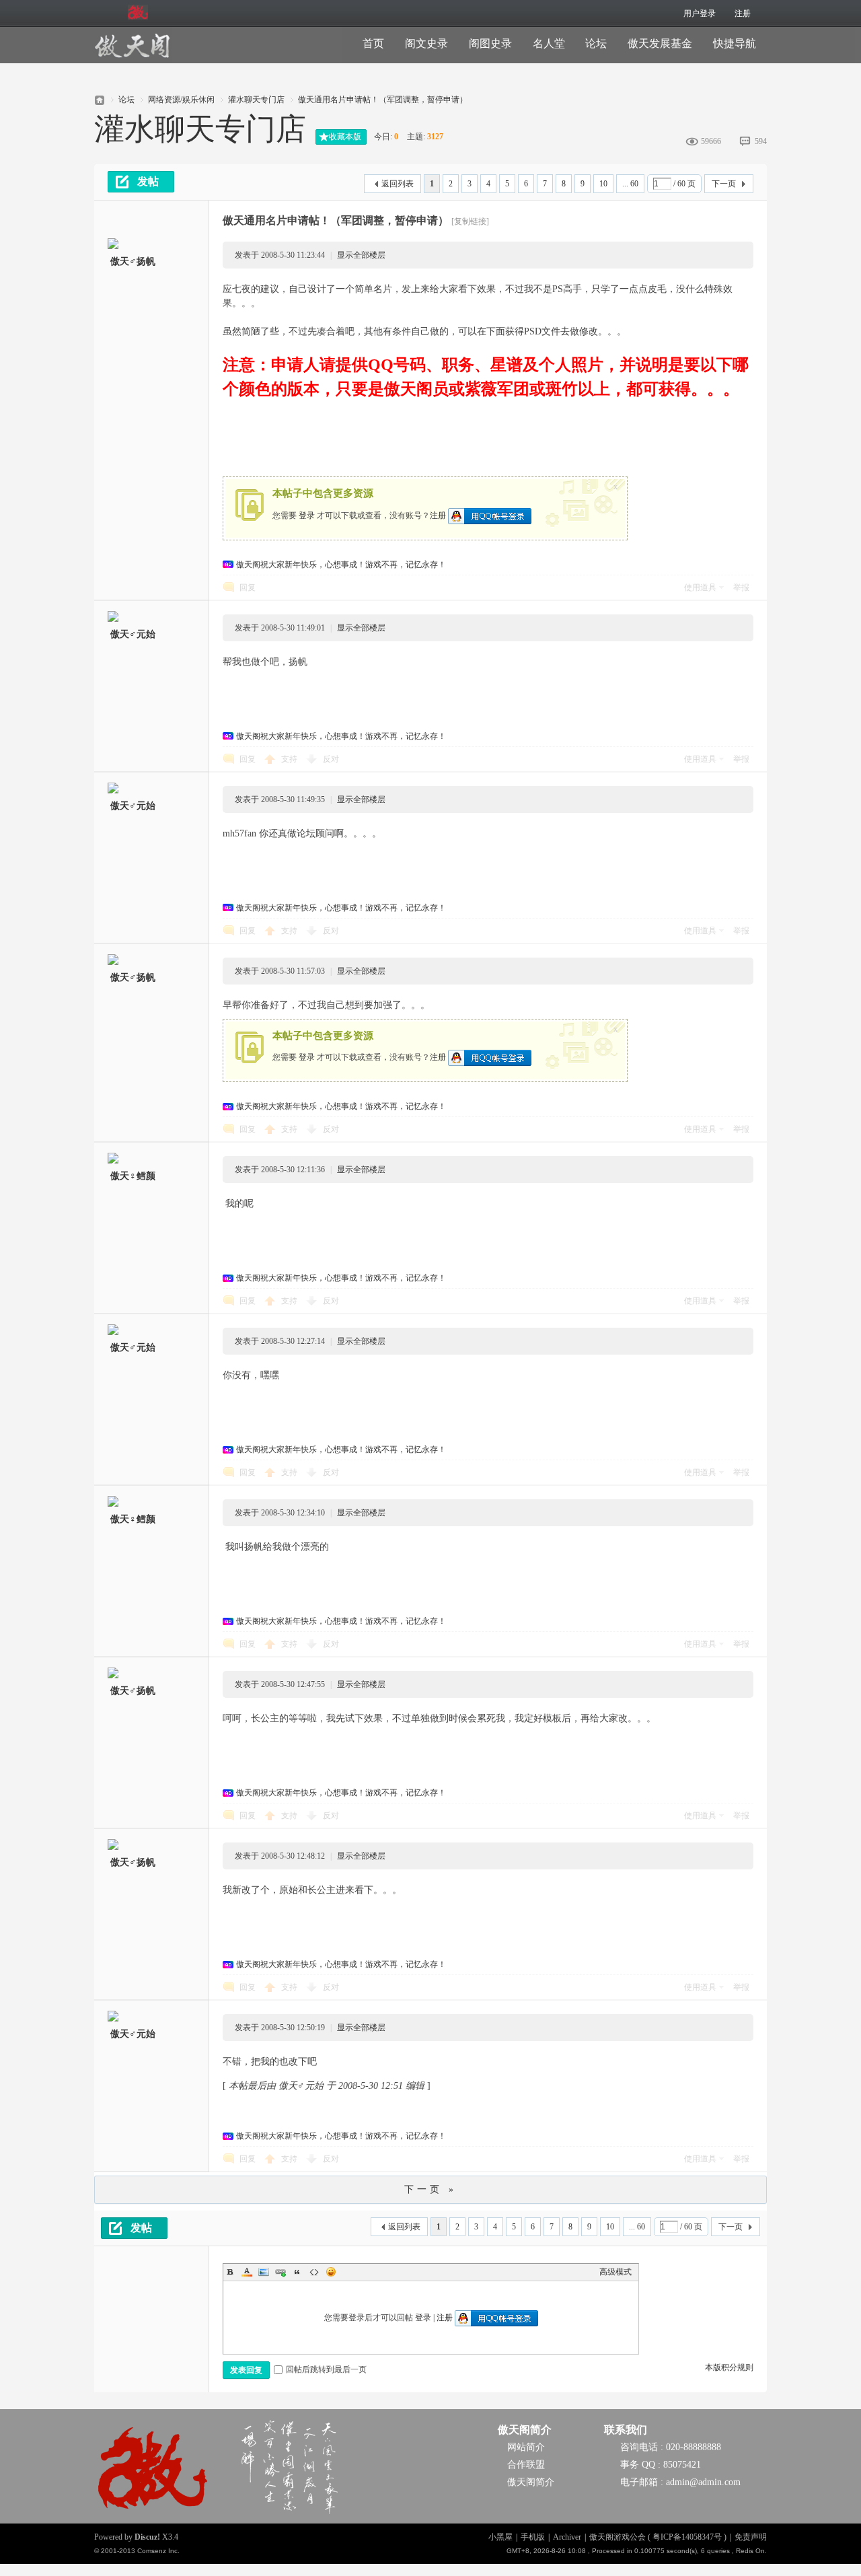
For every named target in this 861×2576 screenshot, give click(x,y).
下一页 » (430, 2189)
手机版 (533, 2537)
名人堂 (549, 43)
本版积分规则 (729, 2367)
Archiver (567, 2537)
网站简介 (526, 2447)
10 (603, 184)
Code (314, 2272)
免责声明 (751, 2537)
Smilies (331, 2272)
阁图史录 (490, 43)
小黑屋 (500, 2537)
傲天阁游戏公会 (100, 96)
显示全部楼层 (361, 255)
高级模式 (615, 2272)
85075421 (682, 2465)
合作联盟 (526, 2465)
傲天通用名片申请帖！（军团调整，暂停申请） (383, 100)
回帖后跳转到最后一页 (326, 2369)
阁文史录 (426, 43)
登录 (307, 515)
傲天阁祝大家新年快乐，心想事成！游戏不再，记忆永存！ (341, 565)
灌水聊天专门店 (256, 100)
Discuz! (147, 2537)
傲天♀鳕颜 (133, 1176)
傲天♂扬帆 (133, 261)
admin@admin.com (703, 2482)
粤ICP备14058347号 (687, 2537)
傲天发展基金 (660, 43)
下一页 (724, 184)
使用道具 (700, 587)
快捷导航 (735, 43)
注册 (743, 13)
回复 (248, 587)
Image (264, 2272)
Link (280, 2272)
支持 (290, 759)
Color (247, 2272)
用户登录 (700, 13)
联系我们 (626, 2430)
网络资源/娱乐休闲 (181, 100)
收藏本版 (345, 137)
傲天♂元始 (133, 634)
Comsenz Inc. (158, 2551)
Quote (297, 2272)
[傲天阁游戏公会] (132, 55)
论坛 (596, 43)
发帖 (148, 181)
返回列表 (398, 184)
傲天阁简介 (525, 2430)
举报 (741, 587)
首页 (373, 43)
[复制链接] (470, 221)
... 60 (630, 184)
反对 (331, 759)
